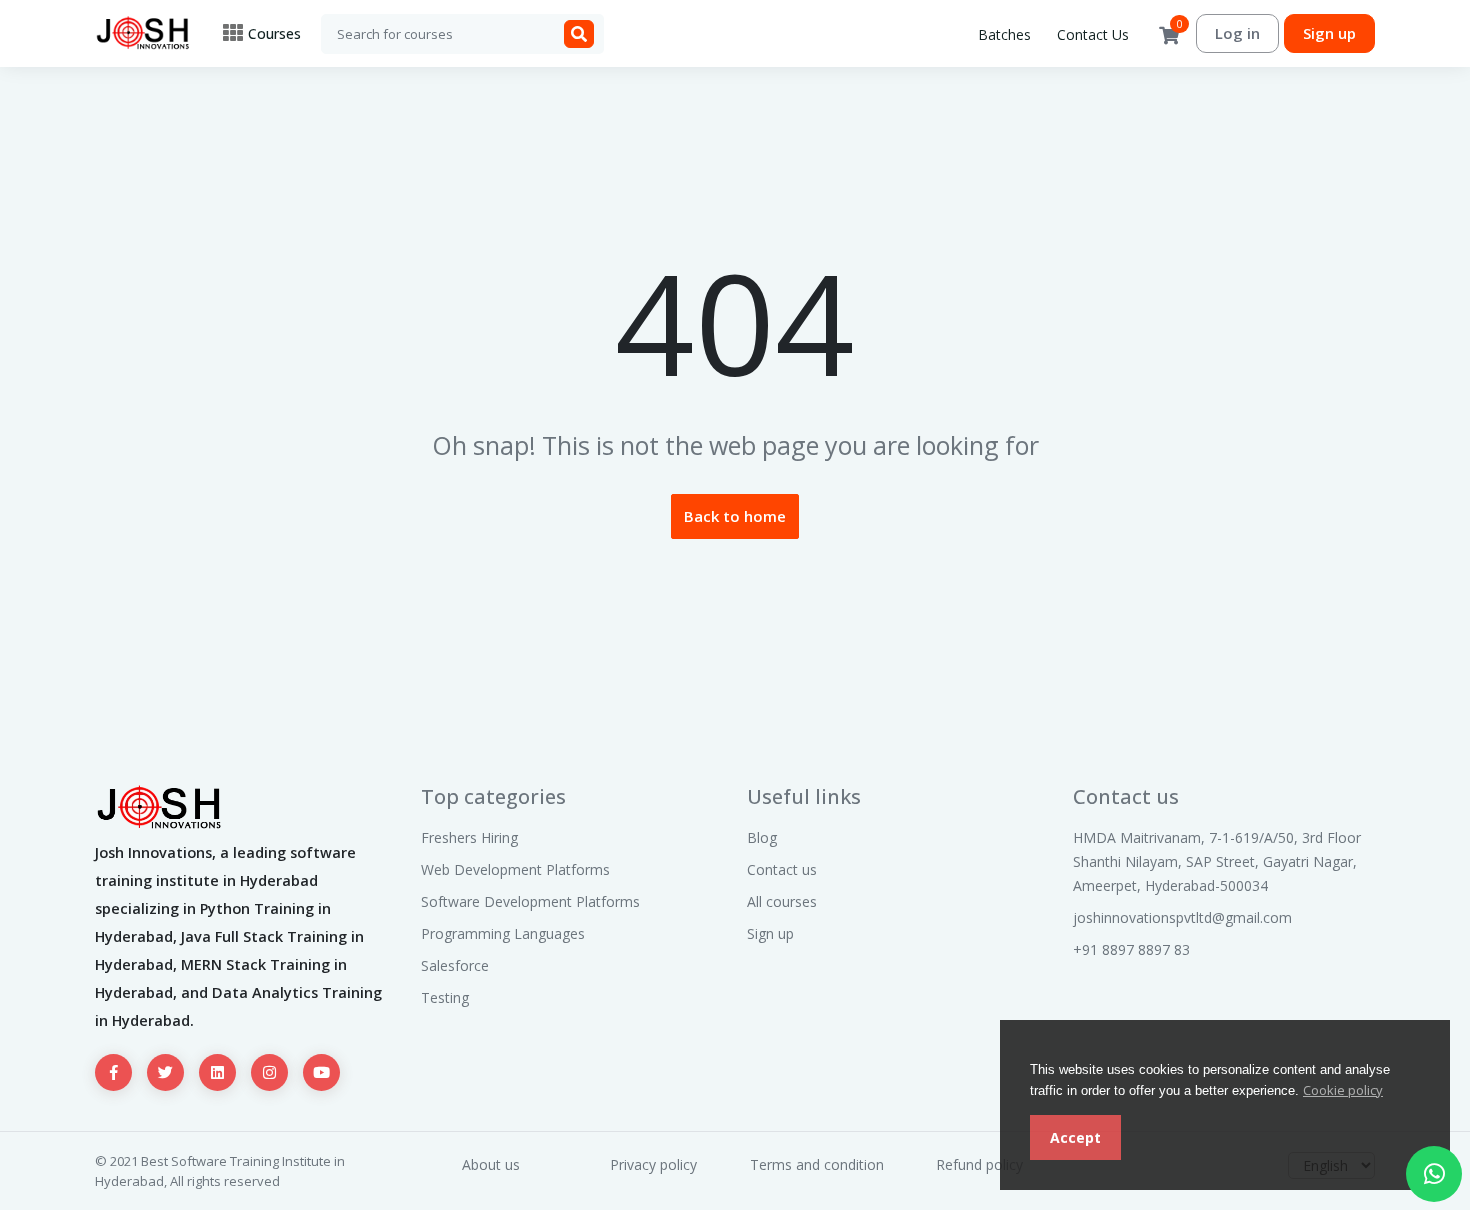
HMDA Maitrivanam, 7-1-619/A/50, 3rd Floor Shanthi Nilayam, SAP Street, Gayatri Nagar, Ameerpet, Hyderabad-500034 (1217, 861)
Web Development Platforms (515, 869)
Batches (1004, 34)
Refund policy (979, 1164)
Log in (1237, 33)
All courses (782, 901)
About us (491, 1164)
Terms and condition (817, 1164)
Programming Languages (503, 933)
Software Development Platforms (530, 901)
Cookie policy (1343, 1090)
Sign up (1329, 33)
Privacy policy (653, 1164)
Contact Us (1093, 34)
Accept (1075, 1137)
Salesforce (455, 965)
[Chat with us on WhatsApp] (1434, 1174)
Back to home (735, 516)
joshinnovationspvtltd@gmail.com (1182, 917)
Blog (762, 837)
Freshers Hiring (469, 837)
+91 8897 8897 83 (1131, 949)
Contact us (782, 869)
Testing (445, 997)
